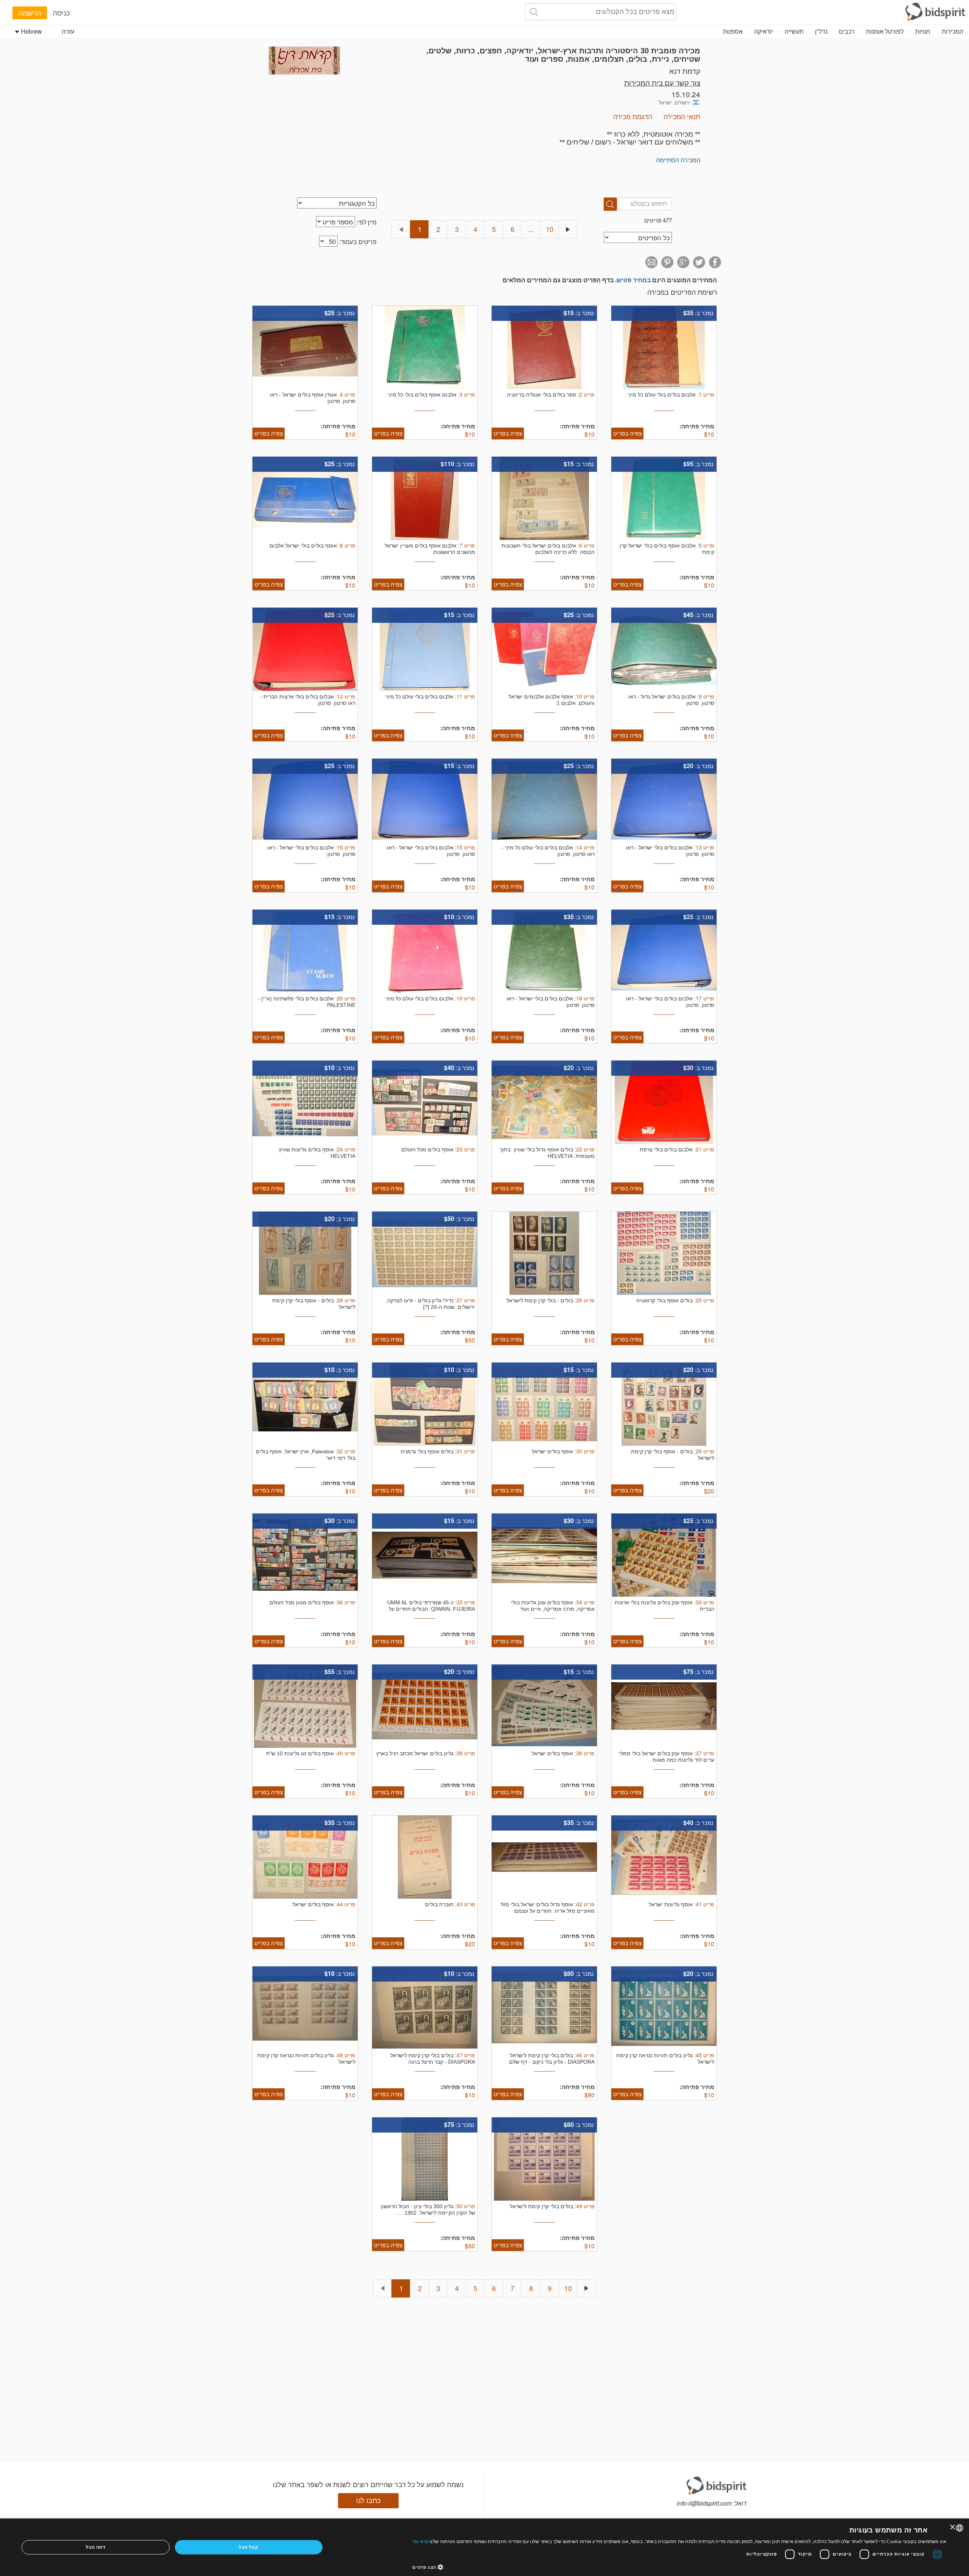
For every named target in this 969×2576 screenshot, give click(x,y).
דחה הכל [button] (96, 2547)
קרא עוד (420, 2541)
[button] (679, 2567)
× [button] (953, 2527)
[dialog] (484, 2547)
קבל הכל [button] (248, 2547)
